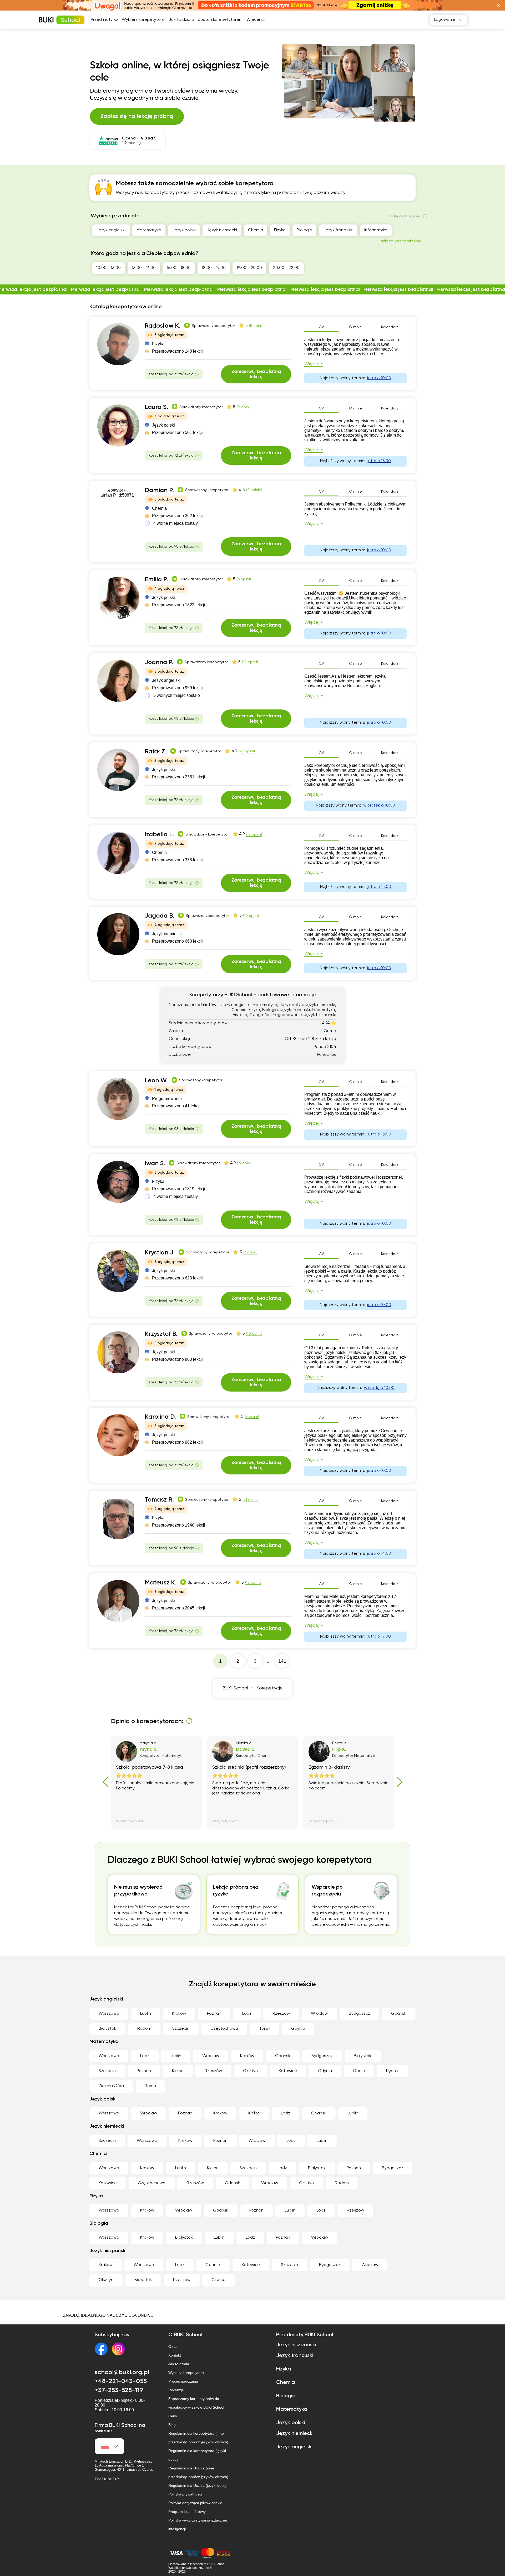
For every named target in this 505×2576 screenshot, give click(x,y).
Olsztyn (250, 2071)
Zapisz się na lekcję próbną (137, 116)
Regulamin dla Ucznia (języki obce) (198, 2485)
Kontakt (175, 2355)
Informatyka (376, 230)
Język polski (184, 230)
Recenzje (176, 2390)
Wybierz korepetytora (143, 20)
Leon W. (156, 1081)
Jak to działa (181, 20)
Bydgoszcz (359, 2014)
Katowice (288, 2071)
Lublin (146, 2014)
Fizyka (280, 230)
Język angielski (111, 230)
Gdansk (399, 2014)
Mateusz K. (161, 1583)
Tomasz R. (159, 1500)
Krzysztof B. (161, 1334)
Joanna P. (159, 662)
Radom (144, 2029)
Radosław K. (163, 326)
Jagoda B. (160, 916)
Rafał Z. (156, 752)
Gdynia (298, 2029)
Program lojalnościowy (187, 2512)
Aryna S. (149, 1749)
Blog (172, 2425)
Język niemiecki (222, 230)
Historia (406, 230)
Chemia (256, 230)
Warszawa (109, 2014)
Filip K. (339, 1749)
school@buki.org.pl (122, 2372)
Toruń (265, 2029)
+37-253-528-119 (119, 2390)
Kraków (179, 2014)
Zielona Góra (111, 2086)
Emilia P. (156, 579)
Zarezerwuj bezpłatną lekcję (256, 374)
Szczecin (181, 2029)
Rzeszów (281, 2014)
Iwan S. (155, 1163)
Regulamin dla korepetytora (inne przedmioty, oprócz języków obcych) (198, 2438)
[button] (498, 5)
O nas (173, 2347)
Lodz (247, 2014)
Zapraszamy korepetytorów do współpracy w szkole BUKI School (196, 2403)
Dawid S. (246, 1749)
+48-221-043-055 (121, 2381)
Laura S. (156, 407)
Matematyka (149, 230)
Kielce (178, 2071)
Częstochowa (224, 2029)
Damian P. (159, 490)
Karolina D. (160, 1417)
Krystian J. (160, 1253)
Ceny (173, 2416)
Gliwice (218, 2280)
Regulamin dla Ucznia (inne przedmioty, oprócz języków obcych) (198, 2472)
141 (282, 1661)
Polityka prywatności (185, 2494)
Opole (359, 2071)
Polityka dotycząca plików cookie (195, 2503)
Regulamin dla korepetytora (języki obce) (197, 2455)
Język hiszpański (296, 2345)
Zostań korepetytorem (220, 20)
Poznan (214, 2014)
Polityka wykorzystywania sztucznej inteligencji (198, 2525)
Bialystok (107, 2029)
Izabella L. (159, 834)
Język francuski (338, 230)
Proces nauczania (183, 2381)
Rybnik (392, 2071)
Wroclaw (319, 2014)
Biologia (304, 230)
